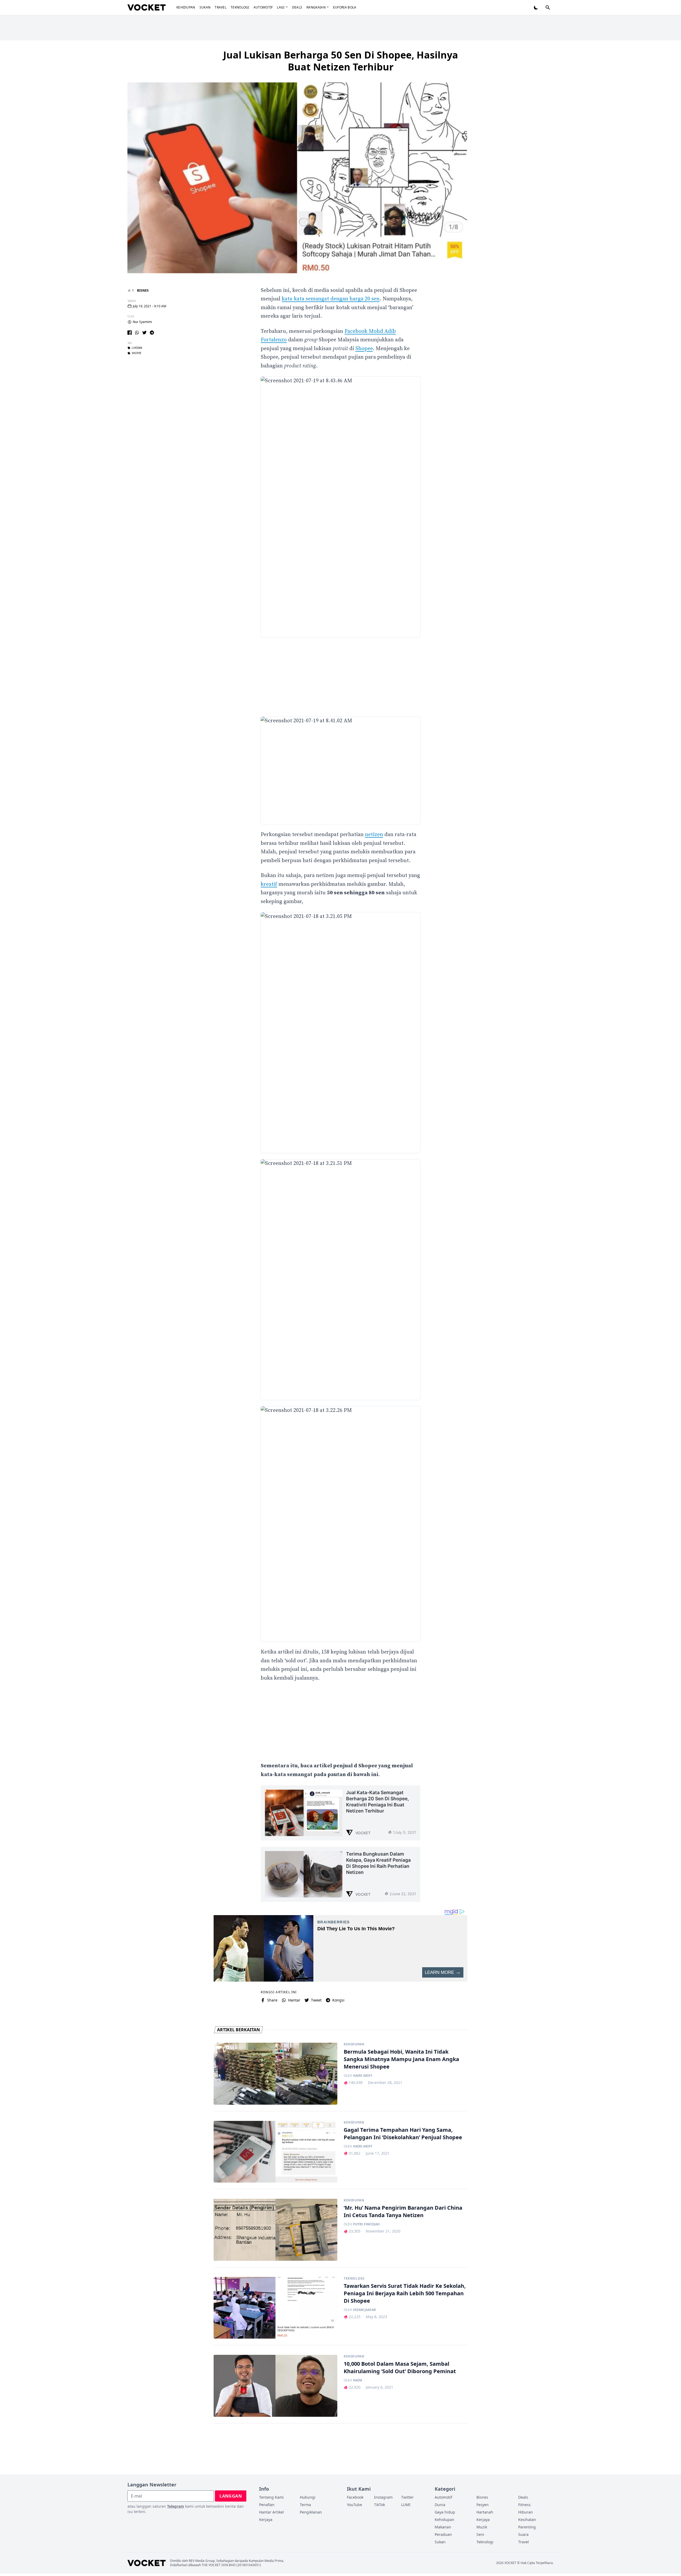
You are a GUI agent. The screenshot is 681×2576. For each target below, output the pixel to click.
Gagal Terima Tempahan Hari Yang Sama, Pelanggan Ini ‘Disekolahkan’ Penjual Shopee (403, 2134)
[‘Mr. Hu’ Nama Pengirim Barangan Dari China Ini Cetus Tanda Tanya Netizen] (275, 2230)
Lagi (281, 7)
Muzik (482, 2527)
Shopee (364, 349)
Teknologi (240, 7)
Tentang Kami (271, 2497)
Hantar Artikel (271, 2512)
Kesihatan (527, 2520)
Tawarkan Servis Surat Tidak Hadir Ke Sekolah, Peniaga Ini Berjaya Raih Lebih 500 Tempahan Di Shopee (405, 2293)
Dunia (440, 2505)
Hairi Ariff (363, 2076)
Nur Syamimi (142, 322)
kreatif (269, 884)
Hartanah (485, 2512)
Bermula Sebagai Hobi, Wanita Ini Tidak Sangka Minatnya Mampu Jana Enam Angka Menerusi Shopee (401, 2059)
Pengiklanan (311, 2512)
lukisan (137, 348)
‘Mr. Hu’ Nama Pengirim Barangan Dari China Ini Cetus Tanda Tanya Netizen (403, 2211)
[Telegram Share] (152, 333)
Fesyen (483, 2505)
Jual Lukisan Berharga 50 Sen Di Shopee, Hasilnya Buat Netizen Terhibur (341, 61)
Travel (221, 7)
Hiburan (526, 2512)
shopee (136, 353)
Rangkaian (316, 7)
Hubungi (308, 2497)
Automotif (263, 7)
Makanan (443, 2527)
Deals (297, 7)
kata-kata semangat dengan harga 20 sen (331, 299)
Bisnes (143, 290)
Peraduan (443, 2534)
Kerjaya (266, 2520)
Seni (480, 2534)
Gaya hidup (445, 2512)
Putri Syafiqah (366, 2224)
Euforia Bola (345, 7)
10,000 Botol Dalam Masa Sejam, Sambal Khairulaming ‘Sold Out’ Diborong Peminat (400, 2367)
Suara (523, 2534)
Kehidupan (186, 7)
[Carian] (548, 7)
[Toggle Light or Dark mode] (536, 7)
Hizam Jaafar (364, 2310)
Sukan (205, 7)
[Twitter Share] (144, 333)
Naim (358, 2380)
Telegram (176, 2506)
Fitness (524, 2505)
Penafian (267, 2505)
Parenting (527, 2527)
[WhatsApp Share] (137, 333)
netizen (374, 835)
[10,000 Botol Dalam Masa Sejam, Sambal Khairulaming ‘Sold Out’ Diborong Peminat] (275, 2386)
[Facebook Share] (130, 333)
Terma (305, 2505)
